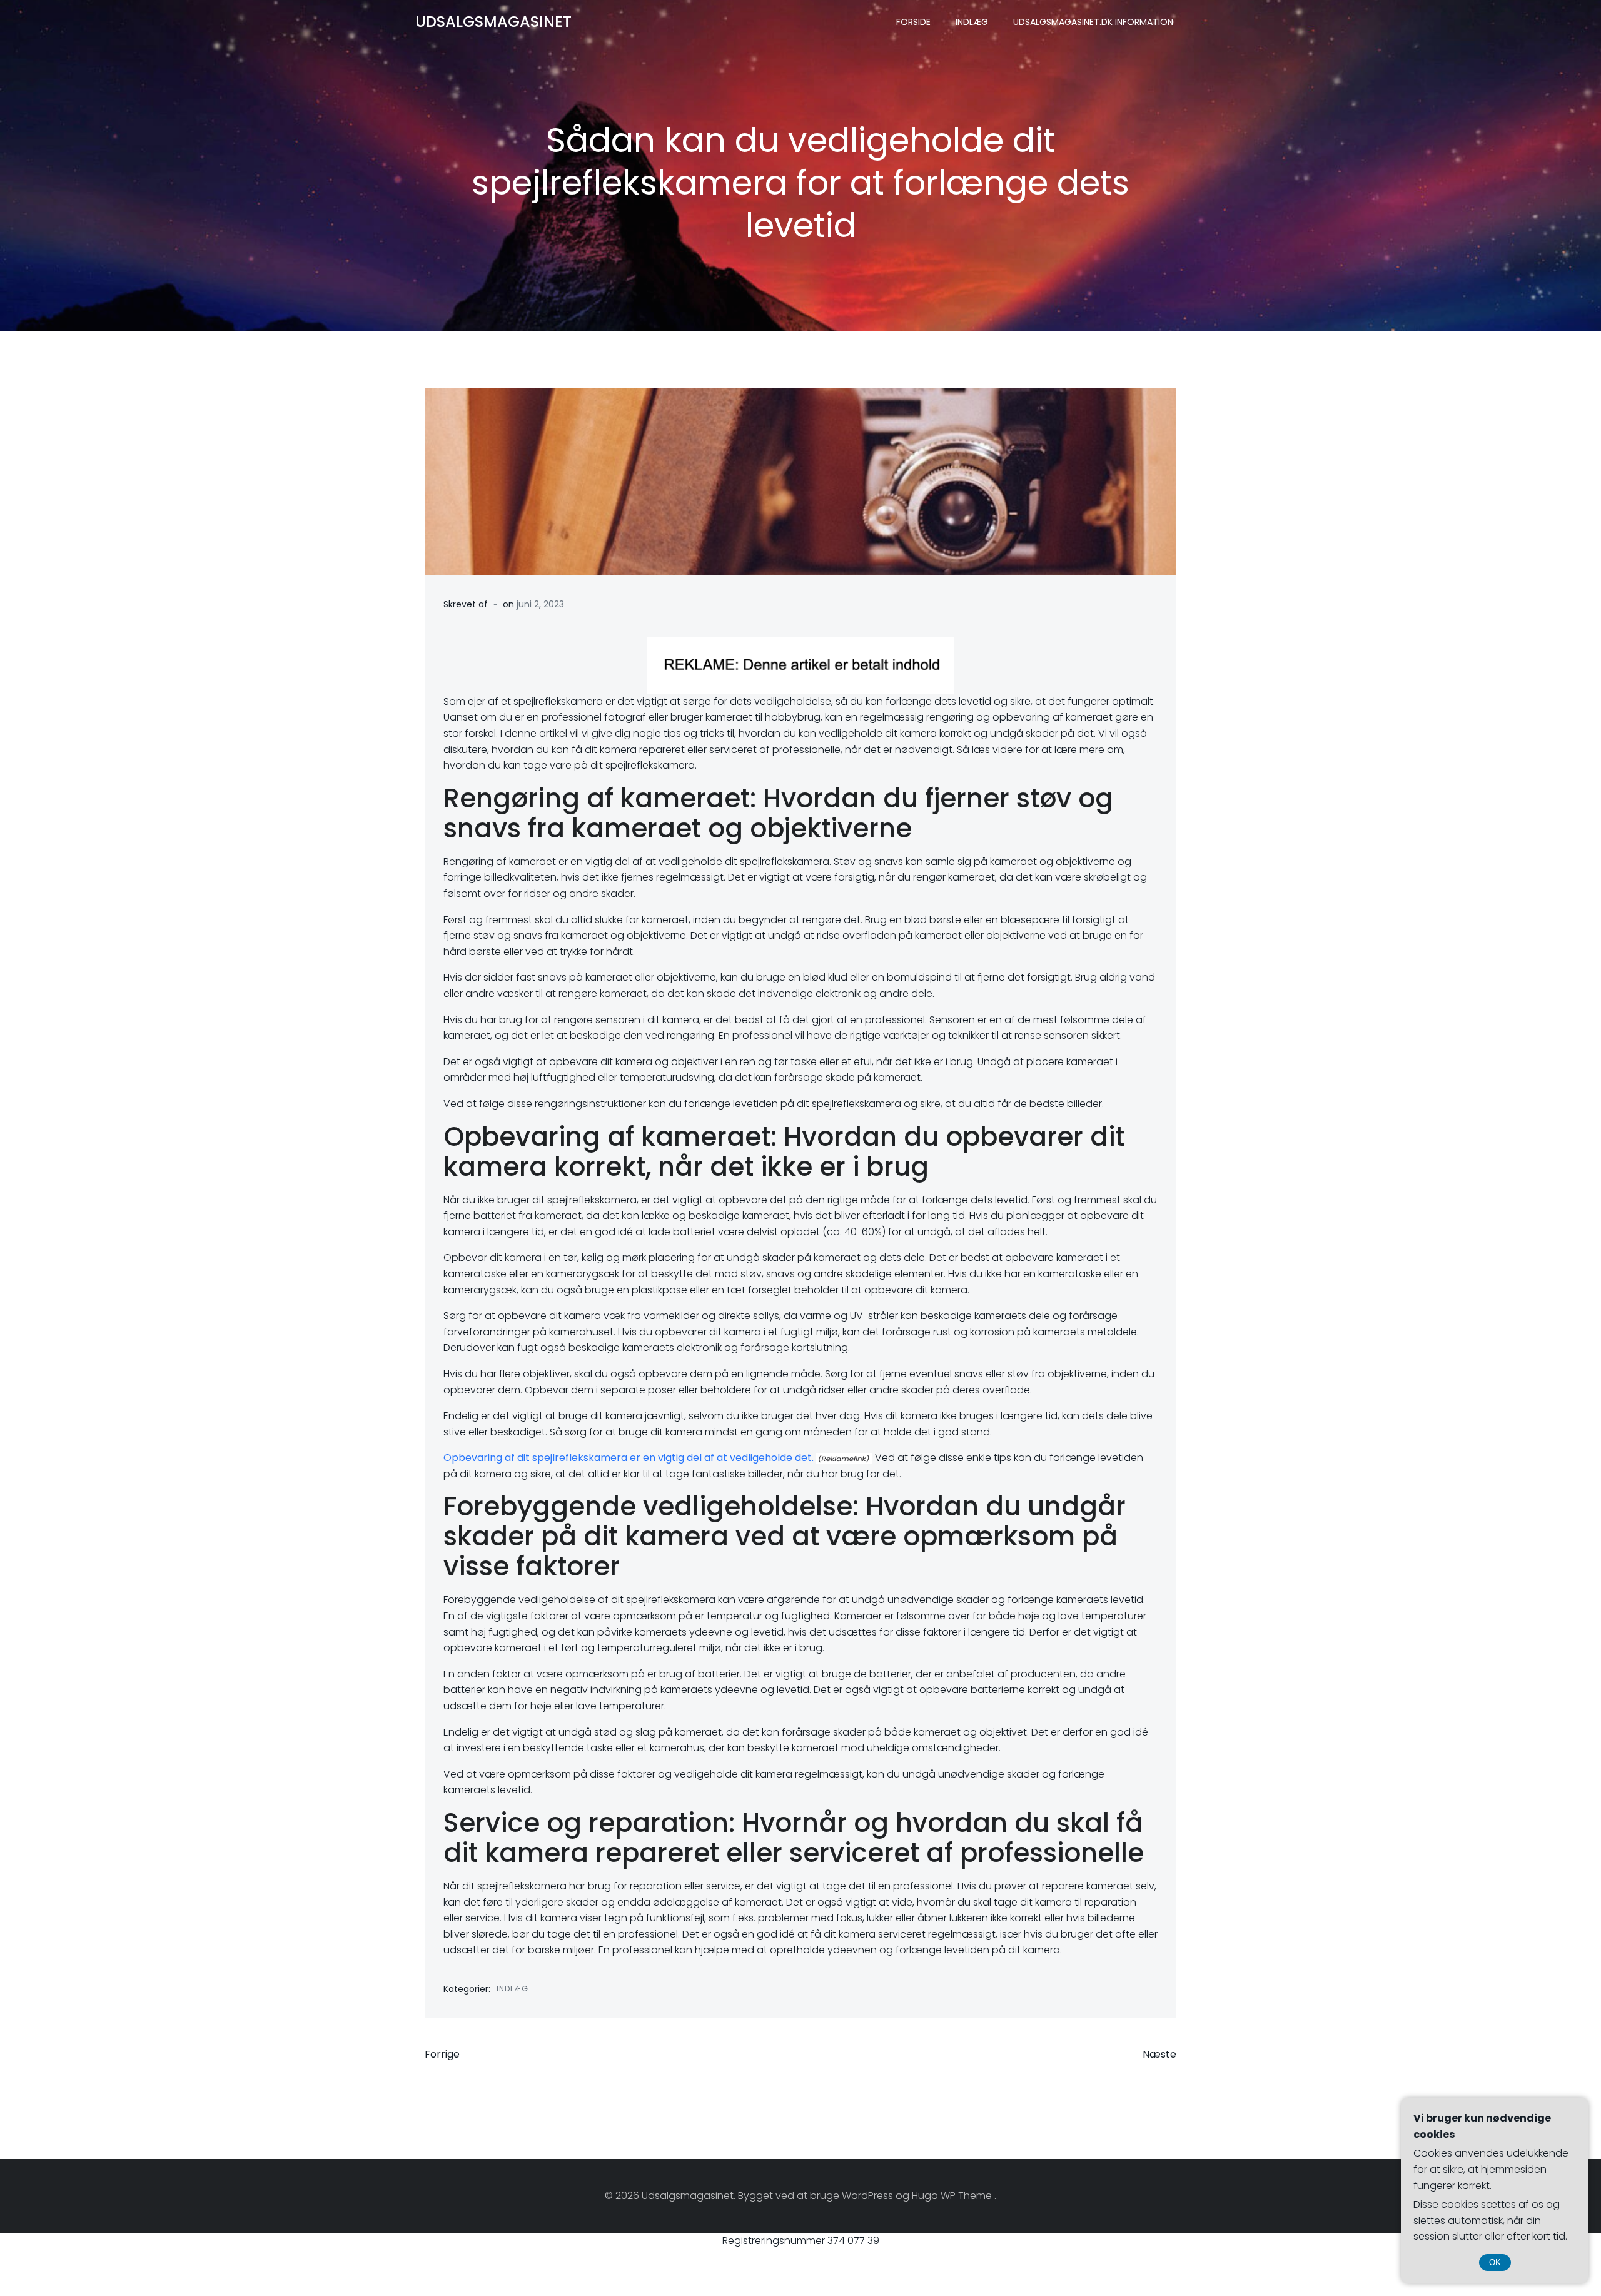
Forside (913, 22)
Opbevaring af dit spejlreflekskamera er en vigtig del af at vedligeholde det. (629, 1458)
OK (1495, 2263)
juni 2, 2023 (540, 604)
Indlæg (972, 22)
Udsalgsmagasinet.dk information (1093, 22)
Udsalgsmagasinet (493, 22)
